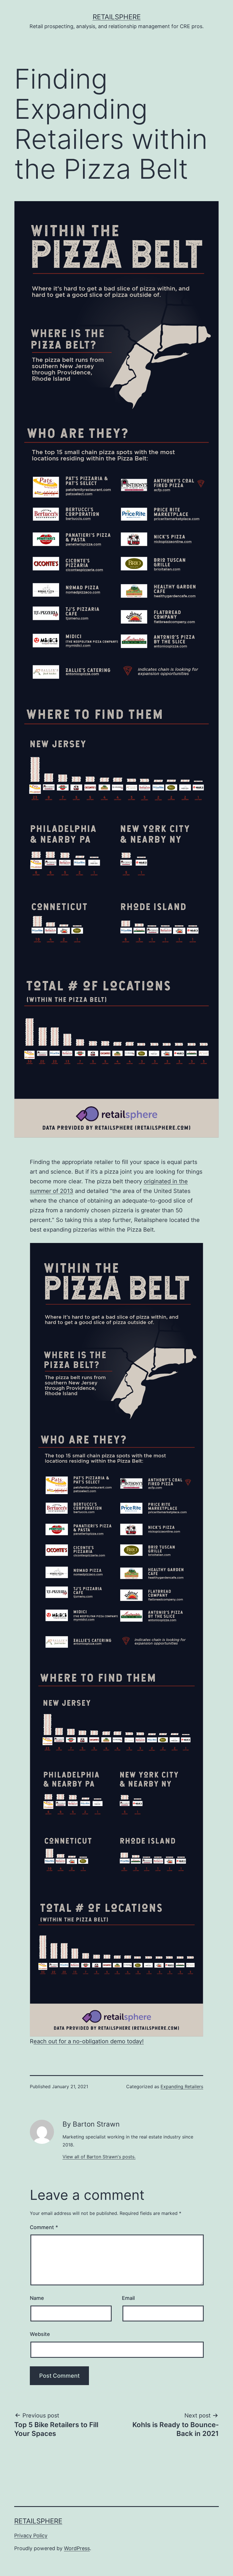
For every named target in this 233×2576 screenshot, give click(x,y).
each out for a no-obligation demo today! (89, 2041)
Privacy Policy (31, 2536)
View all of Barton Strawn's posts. (99, 2157)
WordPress (77, 2548)
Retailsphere (117, 17)
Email (128, 2298)
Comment (44, 2227)
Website (40, 2334)
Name (37, 2298)
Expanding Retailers (182, 2086)
